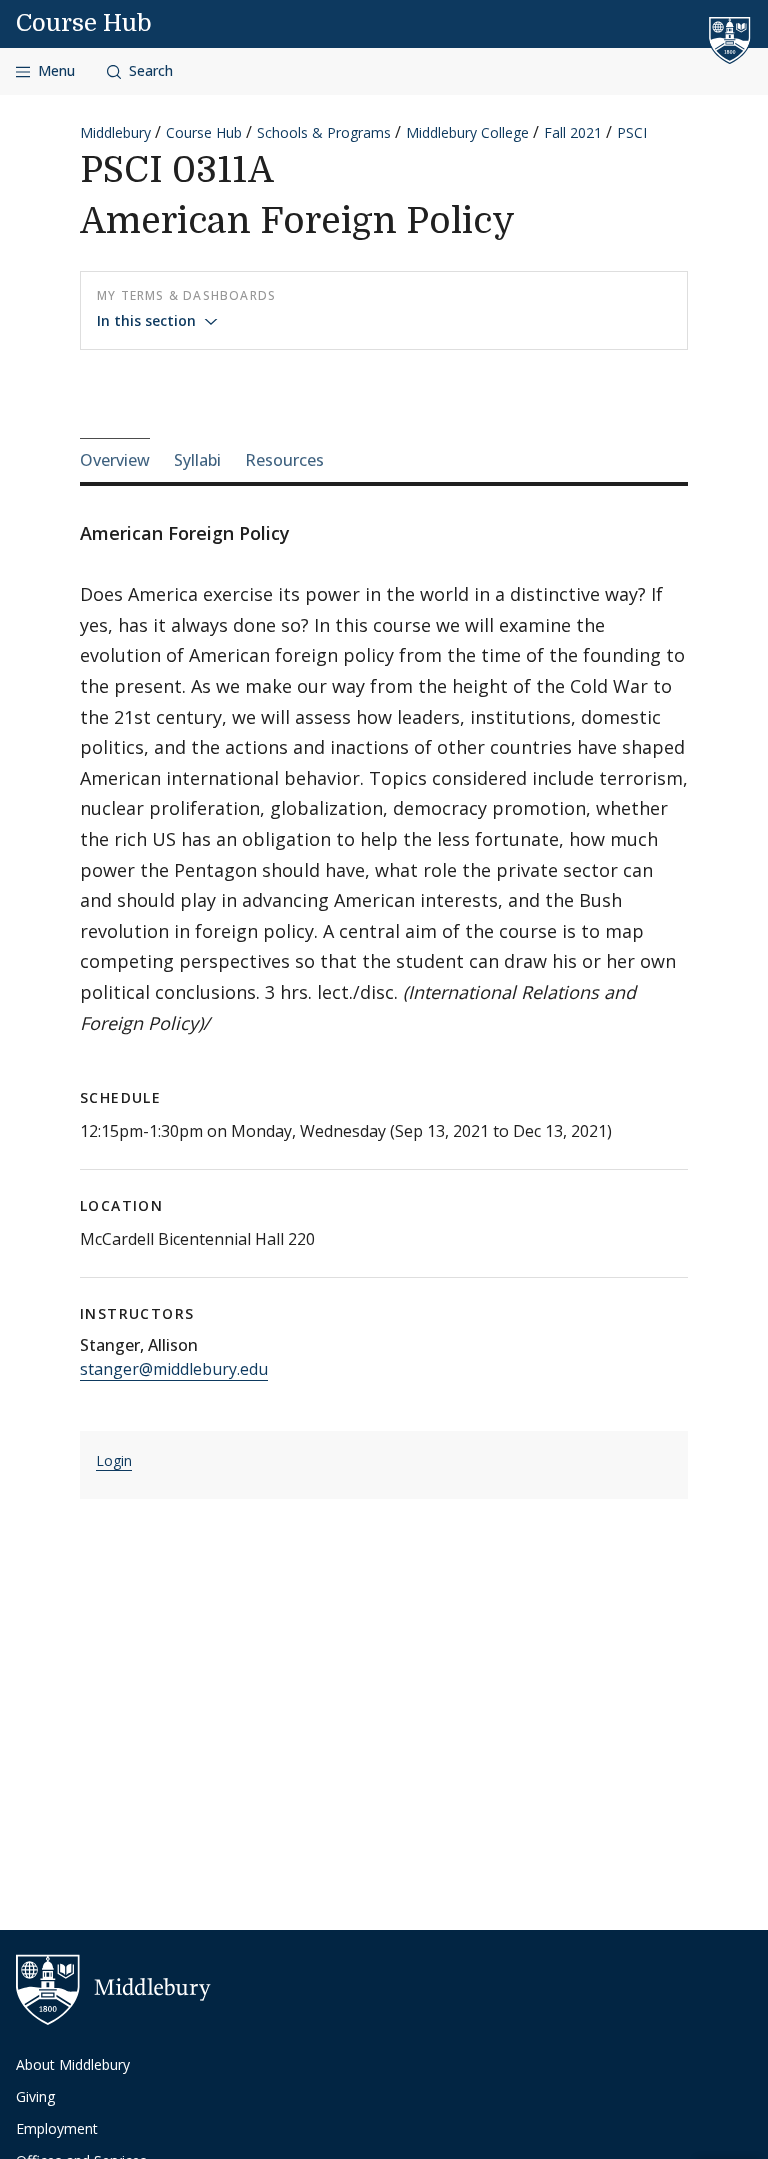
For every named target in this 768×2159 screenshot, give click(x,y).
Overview (115, 460)
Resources (284, 460)
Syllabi (197, 460)
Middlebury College (467, 132)
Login (114, 1460)
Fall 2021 (573, 132)
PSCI (632, 132)
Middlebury (115, 132)
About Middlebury (73, 2064)
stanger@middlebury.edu (174, 1369)
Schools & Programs (324, 132)
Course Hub (84, 23)
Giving (35, 2096)
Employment (57, 2128)
